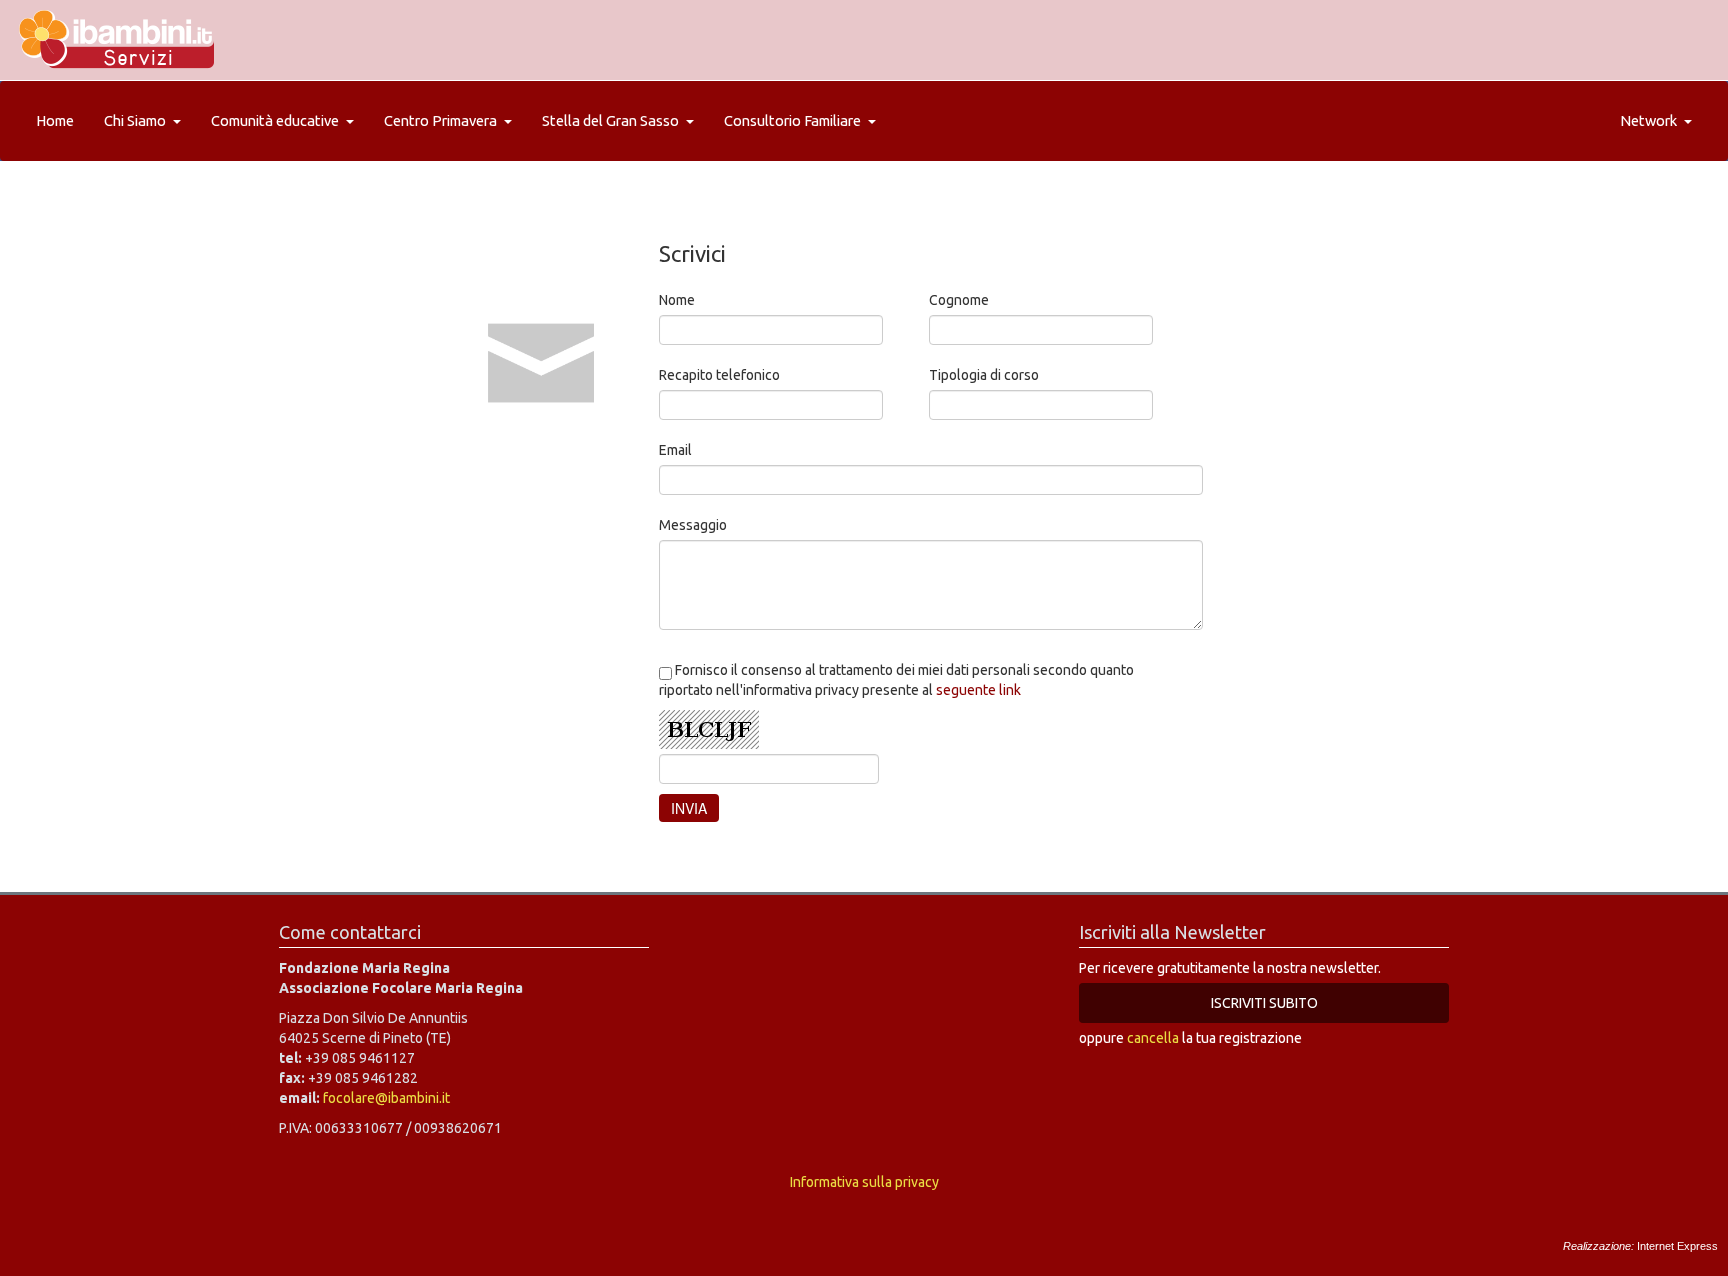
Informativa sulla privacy (864, 1182)
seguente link (978, 690)
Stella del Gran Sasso (610, 120)
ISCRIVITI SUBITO (1264, 1003)
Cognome (959, 300)
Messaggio (693, 525)
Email (675, 450)
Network (1648, 120)
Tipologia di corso (984, 375)
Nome (677, 300)
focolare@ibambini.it (386, 1098)
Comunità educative (275, 120)
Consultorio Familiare (792, 120)
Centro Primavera (440, 120)
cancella (1153, 1038)
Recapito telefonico (719, 375)
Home (55, 120)
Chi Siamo (135, 120)
